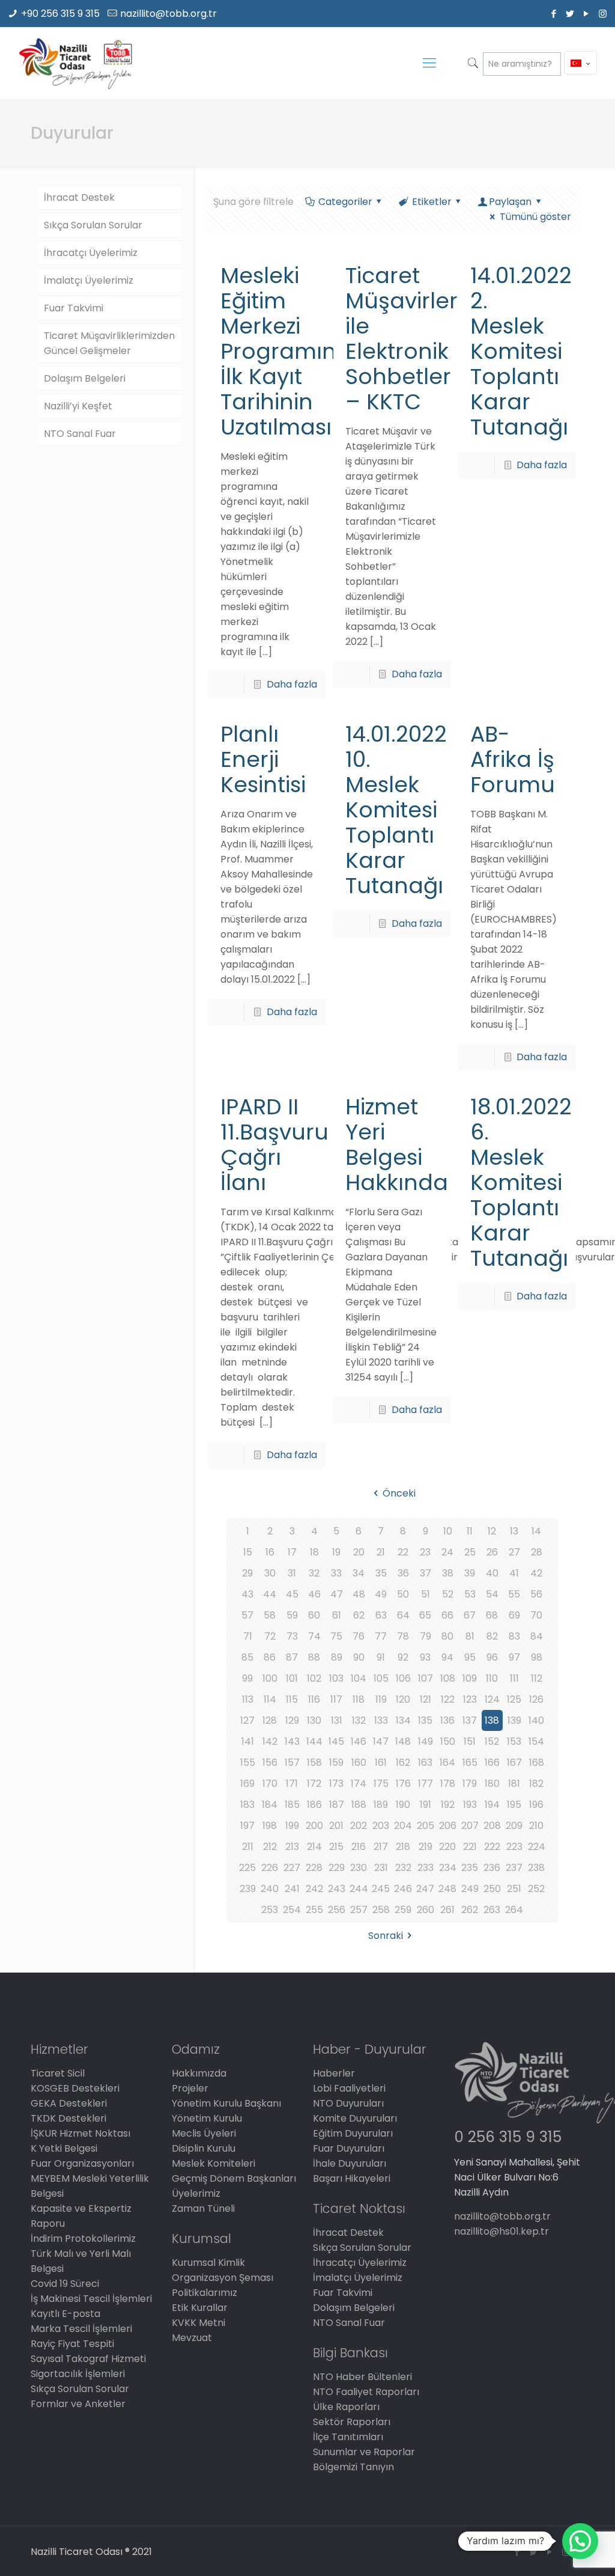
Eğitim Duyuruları (353, 2133)
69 (514, 1615)
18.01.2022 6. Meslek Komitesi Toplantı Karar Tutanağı (521, 1183)
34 (359, 1573)
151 (470, 1741)
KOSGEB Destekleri (75, 2088)
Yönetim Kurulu (207, 2118)
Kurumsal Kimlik (208, 2263)
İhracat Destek (79, 197)
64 (403, 1615)
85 (247, 1657)
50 (403, 1594)
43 (247, 1594)
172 (314, 1784)
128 (270, 1720)
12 (492, 1531)
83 (514, 1636)
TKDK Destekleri (68, 2118)
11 (470, 1531)
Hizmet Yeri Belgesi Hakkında (397, 1145)
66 (447, 1615)
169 (247, 1784)
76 (359, 1636)
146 (359, 1741)
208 (492, 1826)
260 (426, 1910)
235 (470, 1868)
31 (292, 1573)
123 (470, 1699)
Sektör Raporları (352, 2422)
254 (292, 1910)
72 (270, 1636)
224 (537, 1847)
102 (314, 1678)
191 (426, 1805)
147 (381, 1741)
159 (336, 1763)
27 (514, 1552)
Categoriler (345, 202)
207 (470, 1826)
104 (359, 1678)
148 (403, 1741)
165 (470, 1763)
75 (336, 1636)
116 (314, 1699)
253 (270, 1910)
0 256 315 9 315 (508, 2137)
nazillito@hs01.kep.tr (501, 2231)
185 (292, 1805)
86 (270, 1657)
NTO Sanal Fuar (80, 434)
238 (536, 1868)
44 (270, 1594)
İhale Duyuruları (350, 2163)
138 (492, 1720)
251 (514, 1889)
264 (514, 1910)
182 (536, 1784)
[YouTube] (586, 14)
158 (314, 1763)
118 (359, 1699)
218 (403, 1847)
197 (247, 1826)
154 (536, 1741)
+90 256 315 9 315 (60, 14)
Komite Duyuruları (355, 2118)
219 (426, 1847)
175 (381, 1784)
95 (470, 1657)
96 (492, 1657)
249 (470, 1889)
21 (381, 1552)
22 (403, 1552)
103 (336, 1678)
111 (514, 1678)
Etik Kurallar (200, 2308)
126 (536, 1699)
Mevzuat (192, 2338)
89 (337, 1657)
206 (448, 1826)
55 (514, 1594)
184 (270, 1805)
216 (359, 1847)
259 (403, 1910)
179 (470, 1784)
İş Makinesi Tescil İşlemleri (91, 2299)
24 (447, 1552)
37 (426, 1573)
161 (381, 1763)
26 (492, 1552)
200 (314, 1826)
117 (336, 1699)
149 (426, 1741)
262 (470, 1910)
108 (448, 1678)
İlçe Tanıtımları (348, 2437)
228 (314, 1868)
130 (314, 1720)
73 (292, 1636)
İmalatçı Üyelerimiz (89, 280)
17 (292, 1552)
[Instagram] (603, 14)
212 (270, 1847)
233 (426, 1868)
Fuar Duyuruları (349, 2148)
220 (447, 1847)
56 (536, 1594)
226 (270, 1868)
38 (448, 1573)
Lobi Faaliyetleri (349, 2088)
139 (514, 1720)
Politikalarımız (204, 2293)
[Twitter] (570, 14)
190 (403, 1805)
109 (470, 1678)
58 (270, 1615)
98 (537, 1657)
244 (359, 1889)
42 (536, 1573)
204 (403, 1826)
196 (536, 1805)
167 (514, 1763)
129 (292, 1720)
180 (492, 1784)
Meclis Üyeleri (204, 2133)
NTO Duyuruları (348, 2103)
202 (359, 1826)
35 (381, 1573)
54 (492, 1594)
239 (248, 1889)
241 (292, 1889)
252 (536, 1889)
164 (447, 1763)
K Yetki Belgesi (64, 2148)
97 (514, 1657)
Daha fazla (292, 684)
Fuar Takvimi (74, 308)
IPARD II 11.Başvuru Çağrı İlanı (274, 1145)
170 (270, 1784)
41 (514, 1573)
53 (470, 1594)
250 (492, 1889)
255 (314, 1910)
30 (270, 1573)
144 (314, 1741)
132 (359, 1720)
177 (426, 1784)
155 (248, 1763)
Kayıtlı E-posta (65, 2314)
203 (381, 1826)
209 (514, 1826)
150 (448, 1741)
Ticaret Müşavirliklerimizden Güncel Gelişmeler (109, 343)
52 (448, 1594)
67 (470, 1615)
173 (336, 1784)
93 (425, 1657)
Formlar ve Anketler (78, 2404)
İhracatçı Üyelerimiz (91, 253)
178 (448, 1784)
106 (403, 1678)
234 (448, 1868)
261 (447, 1910)
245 (381, 1889)
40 (492, 1573)
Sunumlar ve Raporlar (364, 2452)
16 (270, 1552)
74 (314, 1636)
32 (314, 1573)
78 (403, 1636)
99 (247, 1678)
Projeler (190, 2088)
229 (337, 1868)
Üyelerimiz (196, 2193)
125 (514, 1699)
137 (470, 1720)
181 (514, 1784)
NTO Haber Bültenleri (362, 2377)
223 (514, 1847)
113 (248, 1699)
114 (270, 1699)
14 (536, 1531)
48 (359, 1594)
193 (470, 1805)
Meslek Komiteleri (214, 2163)
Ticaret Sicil (58, 2073)
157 (292, 1763)
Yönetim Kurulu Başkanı (226, 2103)
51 (426, 1594)
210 (536, 1826)
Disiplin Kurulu (204, 2148)
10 (448, 1531)
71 (248, 1636)
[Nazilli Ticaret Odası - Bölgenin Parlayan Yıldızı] (75, 63)
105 (381, 1678)
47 (337, 1594)
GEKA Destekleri (69, 2103)
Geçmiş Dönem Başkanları (234, 2178)
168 (537, 1763)
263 (492, 1910)
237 (514, 1868)
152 (492, 1741)
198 (270, 1826)
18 (314, 1552)
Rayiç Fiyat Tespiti (72, 2344)
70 (536, 1615)
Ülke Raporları (346, 2407)
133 (381, 1720)
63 (381, 1615)
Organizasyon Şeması (223, 2278)
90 (359, 1657)
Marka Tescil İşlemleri (81, 2329)
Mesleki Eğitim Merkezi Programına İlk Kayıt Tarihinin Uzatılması (286, 351)
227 (292, 1868)
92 (403, 1657)
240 (270, 1889)
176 (403, 1784)
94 (447, 1657)
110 (492, 1678)
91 (381, 1657)
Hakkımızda (199, 2073)
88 (314, 1657)
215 (336, 1847)
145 (336, 1741)
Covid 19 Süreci (65, 2284)
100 (270, 1678)
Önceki (399, 1493)
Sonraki (386, 1936)
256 (337, 1910)
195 (514, 1805)
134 (403, 1720)
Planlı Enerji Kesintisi (263, 759)
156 (270, 1763)
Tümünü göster (535, 217)
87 (292, 1657)
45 (292, 1594)
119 (381, 1699)
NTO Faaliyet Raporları (366, 2392)
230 (359, 1868)
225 (247, 1868)
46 (314, 1594)
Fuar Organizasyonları (82, 2163)
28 (537, 1552)
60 (314, 1615)
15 (248, 1552)
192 (448, 1805)
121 (426, 1699)
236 (492, 1868)
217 (381, 1847)
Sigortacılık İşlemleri (78, 2374)
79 (426, 1636)
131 (337, 1720)
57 (247, 1615)
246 (403, 1889)
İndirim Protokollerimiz (83, 2239)
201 (336, 1826)
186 (314, 1805)
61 (337, 1615)
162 (403, 1763)
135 (425, 1720)
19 (336, 1552)
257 (359, 1910)
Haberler (334, 2073)
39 (470, 1573)
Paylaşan (510, 202)
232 (403, 1868)
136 (447, 1720)
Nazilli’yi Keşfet (78, 406)
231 (381, 1868)
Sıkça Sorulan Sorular (93, 225)
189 (381, 1805)
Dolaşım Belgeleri (85, 378)
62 (359, 1615)
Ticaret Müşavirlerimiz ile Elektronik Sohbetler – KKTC (422, 339)
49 (381, 1594)
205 (426, 1826)
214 (314, 1847)
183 (247, 1805)
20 (359, 1552)
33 (336, 1573)
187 (337, 1805)
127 (247, 1720)
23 (425, 1552)
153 (514, 1741)
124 (492, 1699)
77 (381, 1636)
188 (359, 1805)
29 (247, 1573)
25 (470, 1552)
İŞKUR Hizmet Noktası (80, 2133)
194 (492, 1805)
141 (248, 1741)
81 (470, 1636)
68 (492, 1615)
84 (537, 1636)
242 (314, 1889)
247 (425, 1889)
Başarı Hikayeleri (352, 2178)
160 (359, 1763)
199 (292, 1826)
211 (248, 1847)
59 (292, 1615)
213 (292, 1847)
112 (537, 1678)
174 (359, 1784)
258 (381, 1910)
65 (425, 1615)
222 (492, 1847)
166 (492, 1763)
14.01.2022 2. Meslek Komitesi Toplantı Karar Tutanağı (521, 351)
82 (492, 1636)
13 (514, 1531)
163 (425, 1763)
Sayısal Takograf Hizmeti (88, 2359)
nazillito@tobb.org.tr (168, 14)
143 (292, 1741)
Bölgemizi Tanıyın (353, 2467)
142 (270, 1741)
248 (447, 1889)
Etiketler (432, 202)
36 (403, 1573)
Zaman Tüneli (203, 2208)
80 (447, 1636)
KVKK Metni (198, 2323)
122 (448, 1699)
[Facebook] (554, 14)
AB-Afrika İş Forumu (513, 759)
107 (426, 1678)
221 (470, 1847)
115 (292, 1699)
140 (536, 1720)
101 (292, 1678)
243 (337, 1889)
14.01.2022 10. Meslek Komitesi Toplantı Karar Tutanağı (396, 810)
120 (403, 1699)
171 (292, 1784)
